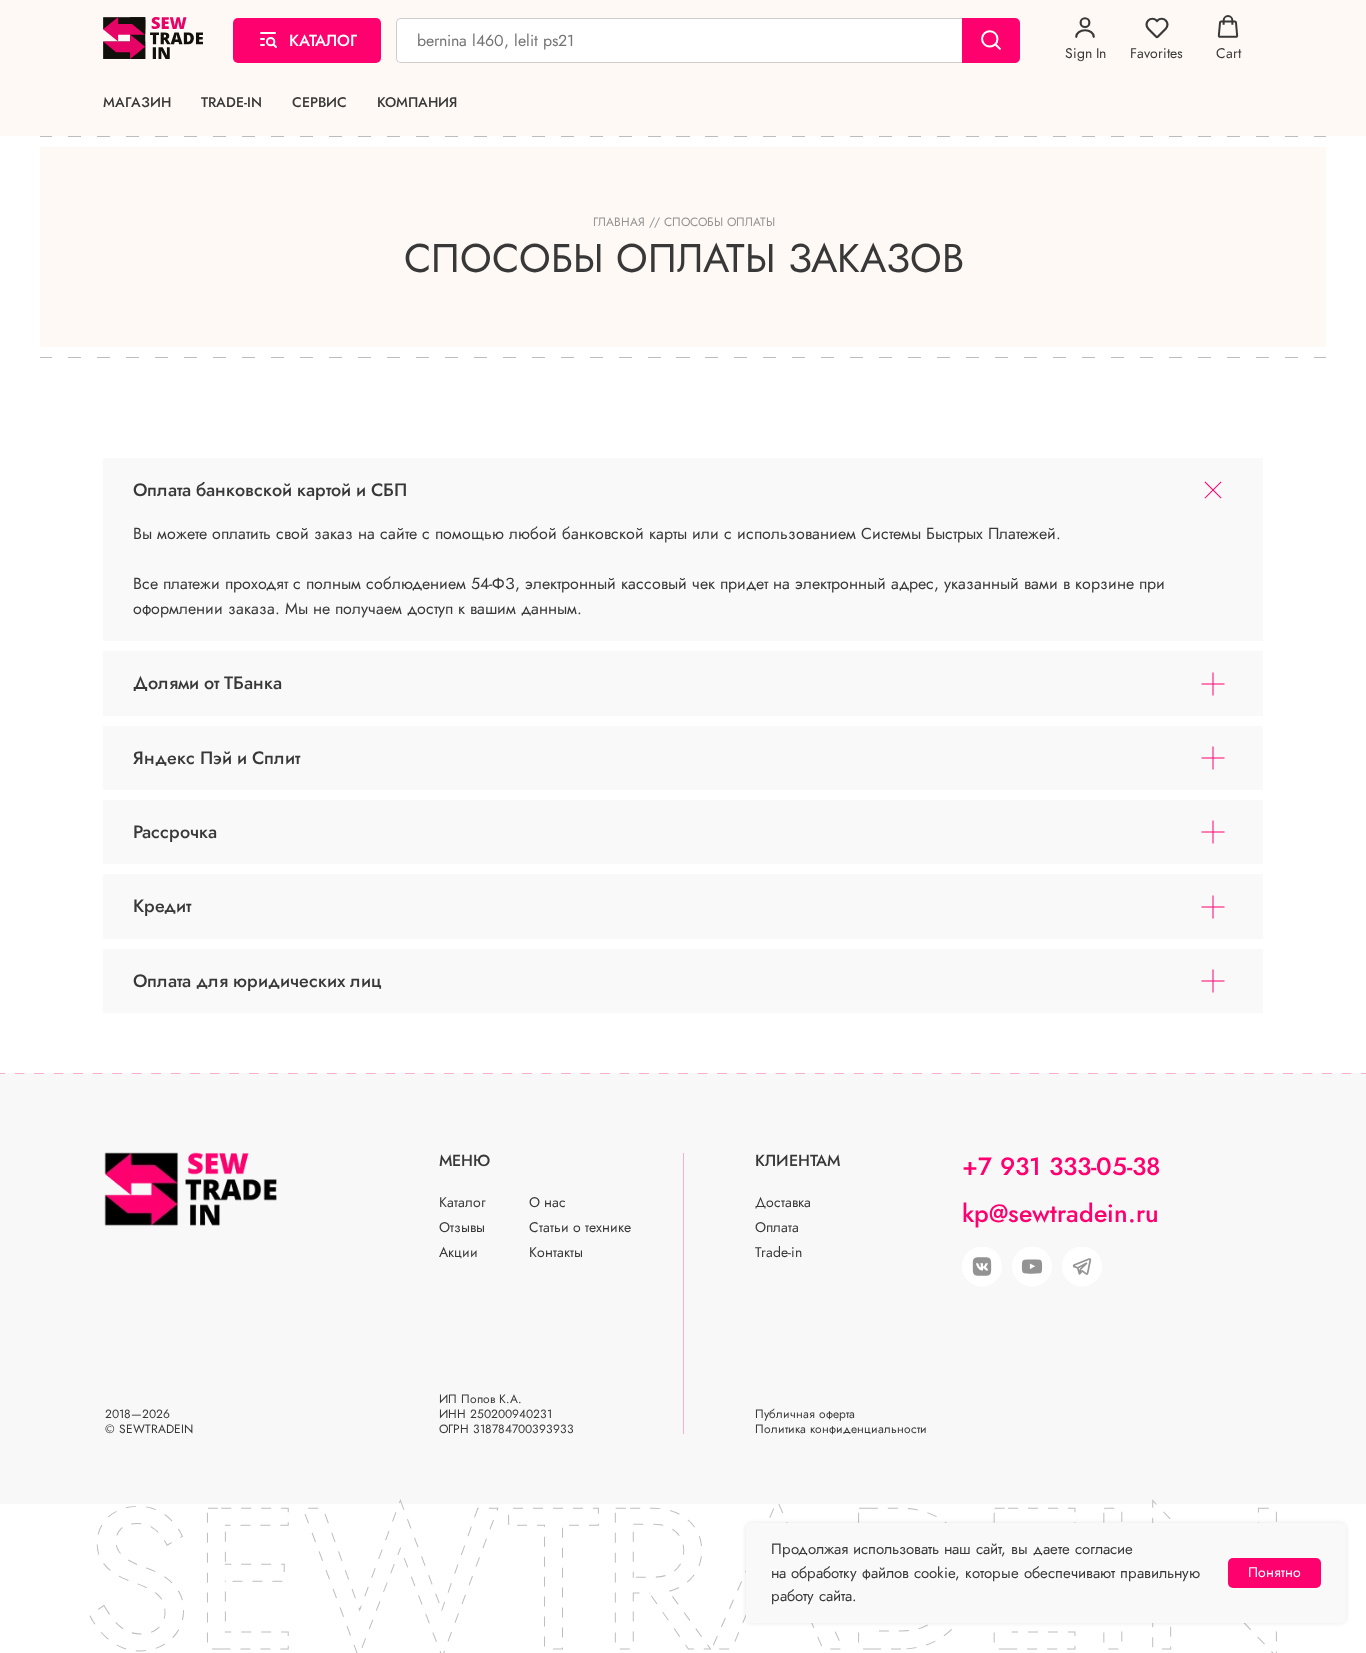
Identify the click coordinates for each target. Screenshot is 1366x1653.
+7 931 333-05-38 (1061, 1166)
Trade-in (231, 102)
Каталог (462, 1202)
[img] (1032, 1267)
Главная (619, 222)
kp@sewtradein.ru (1060, 1213)
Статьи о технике (580, 1227)
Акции (458, 1252)
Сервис (319, 102)
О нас (547, 1202)
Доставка (783, 1202)
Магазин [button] (137, 102)
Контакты (556, 1252)
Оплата (777, 1227)
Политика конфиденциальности (841, 1429)
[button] (1085, 39)
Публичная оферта (805, 1414)
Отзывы (462, 1227)
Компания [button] (417, 102)
